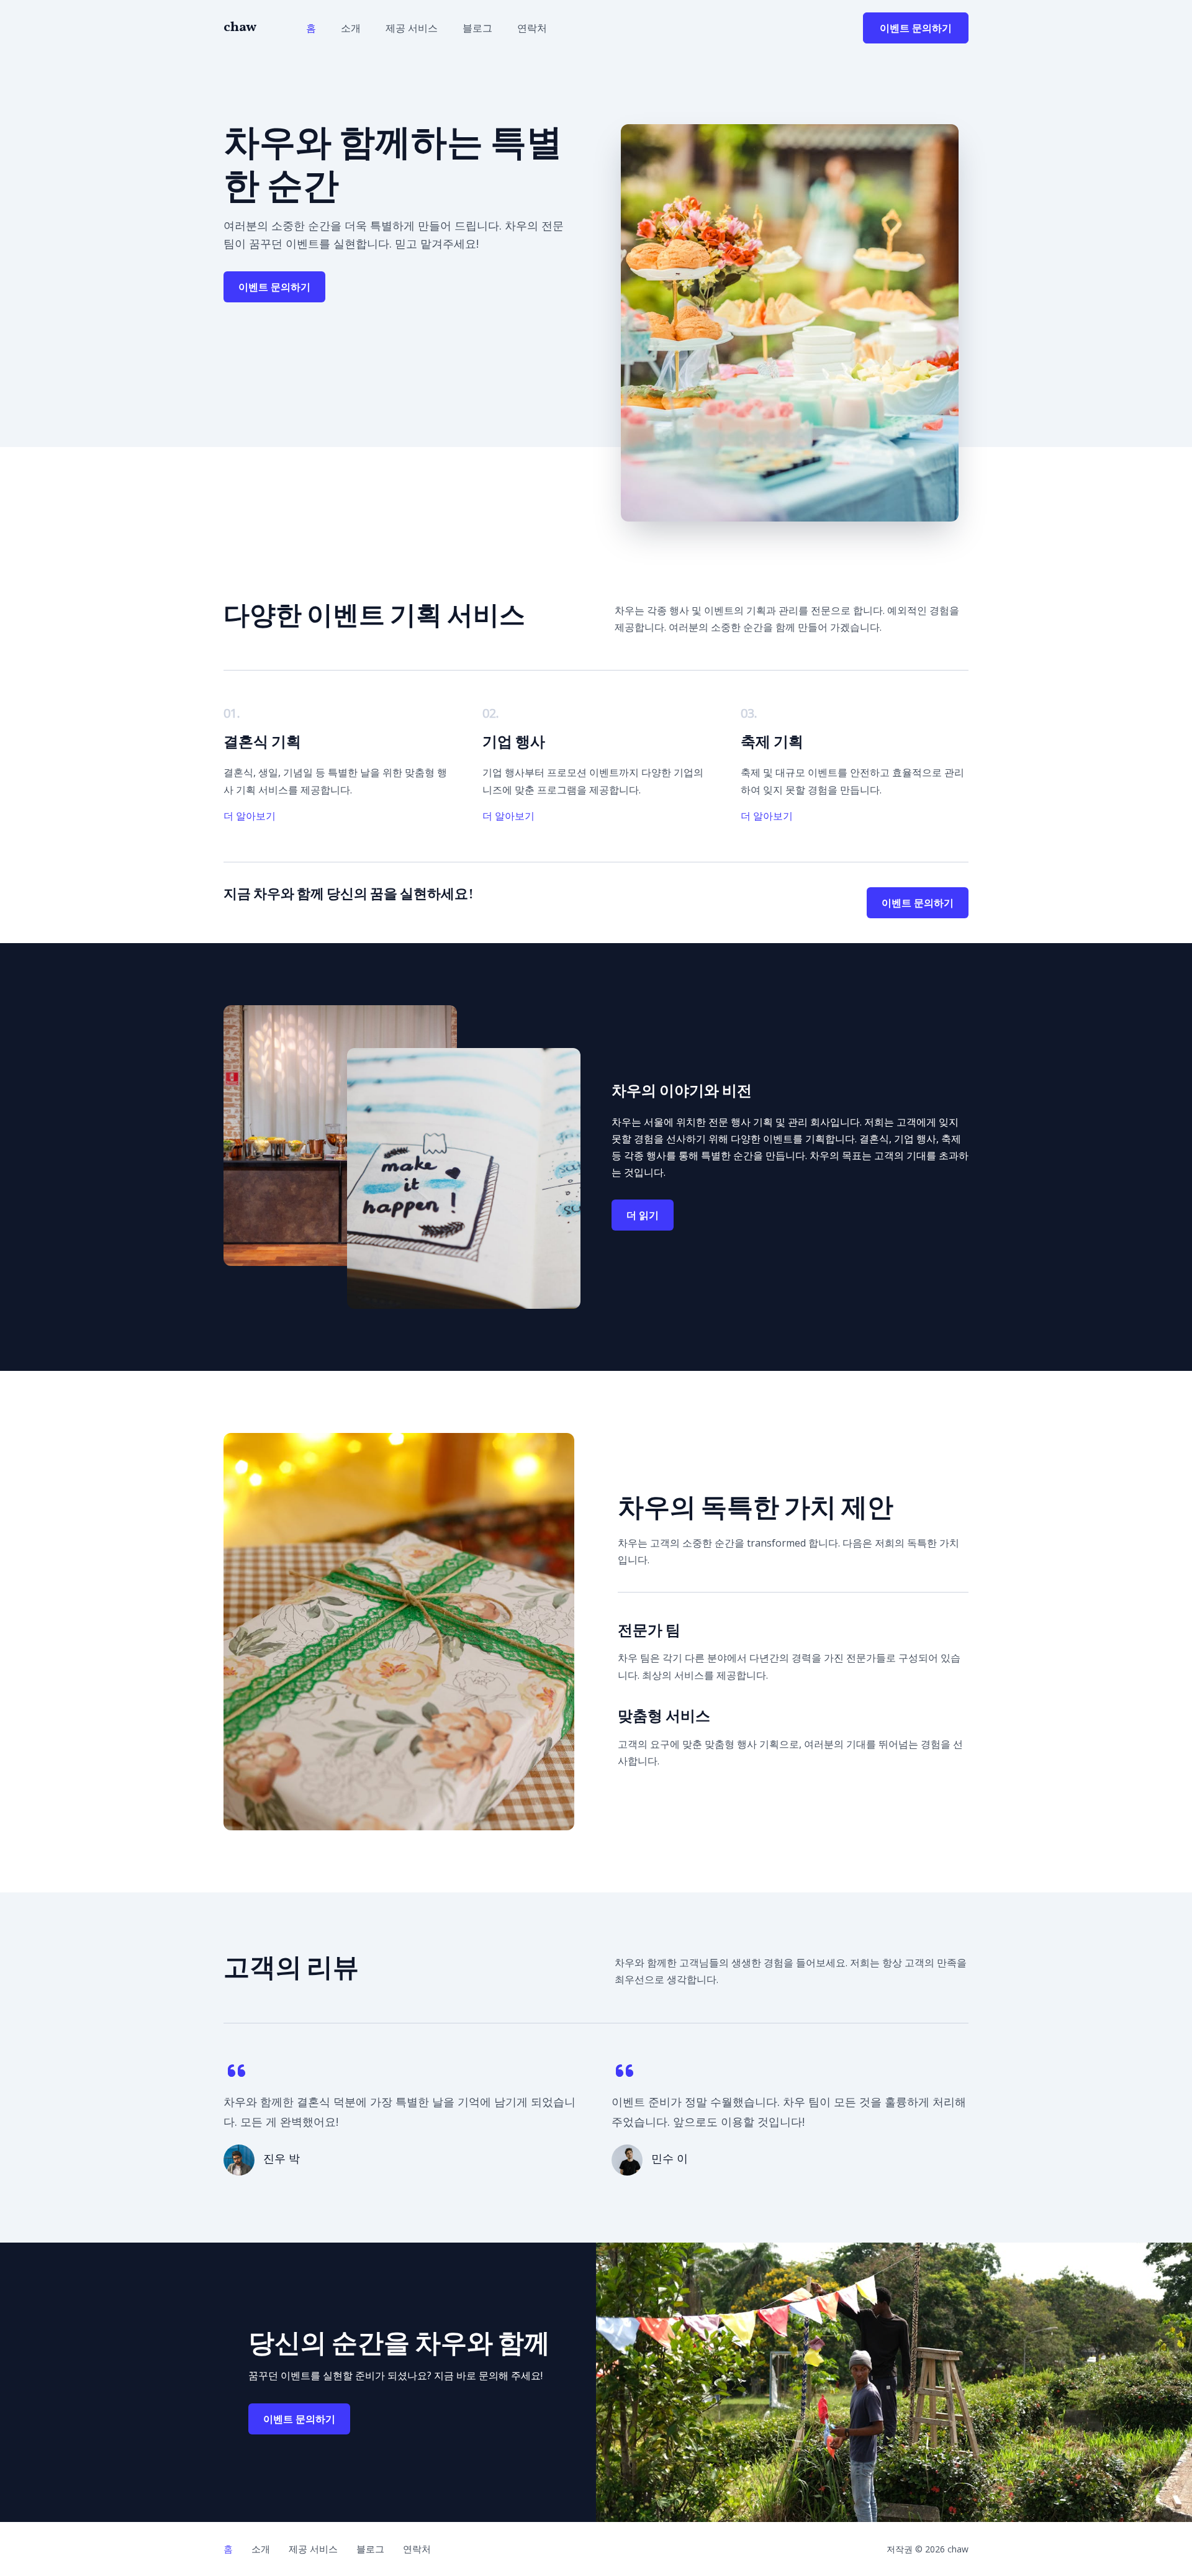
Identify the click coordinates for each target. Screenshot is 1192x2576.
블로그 (477, 28)
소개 (351, 28)
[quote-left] (237, 2071)
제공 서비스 (412, 28)
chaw (240, 28)
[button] (916, 28)
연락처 (532, 28)
